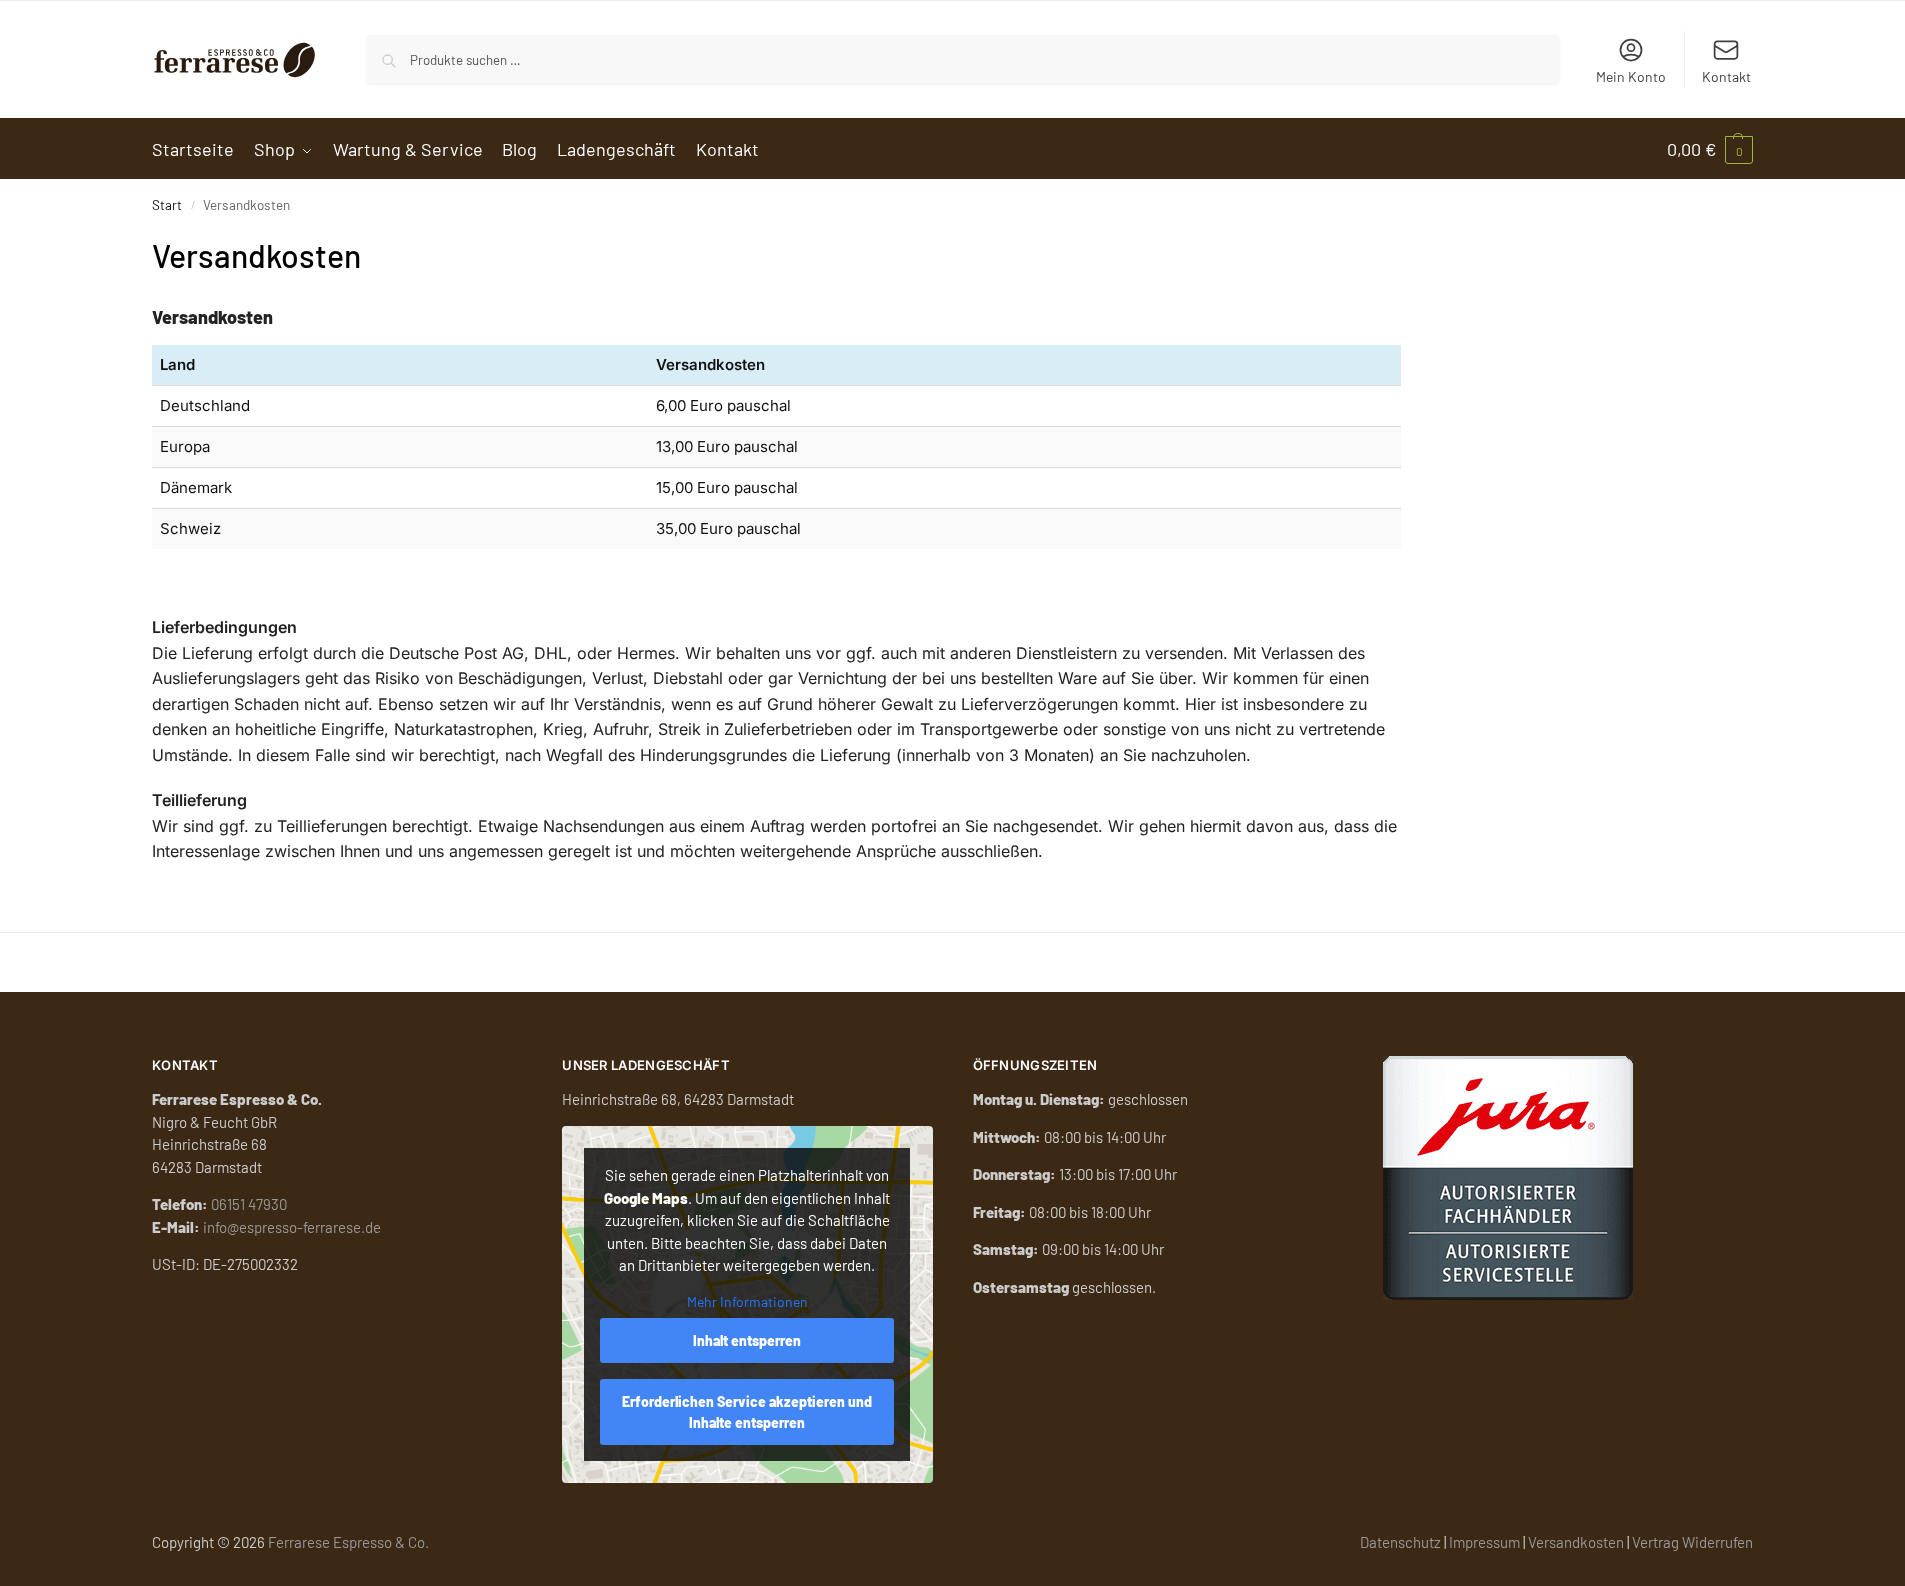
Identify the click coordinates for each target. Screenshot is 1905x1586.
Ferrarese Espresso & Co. (348, 1542)
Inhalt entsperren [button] (747, 1340)
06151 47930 (249, 1204)
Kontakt (1726, 76)
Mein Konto (1631, 76)
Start (167, 204)
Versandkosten (1576, 1542)
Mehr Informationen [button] (747, 1301)
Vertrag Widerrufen (1692, 1542)
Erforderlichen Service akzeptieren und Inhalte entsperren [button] (747, 1412)
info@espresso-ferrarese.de (292, 1227)
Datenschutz (1400, 1542)
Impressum (1484, 1542)
